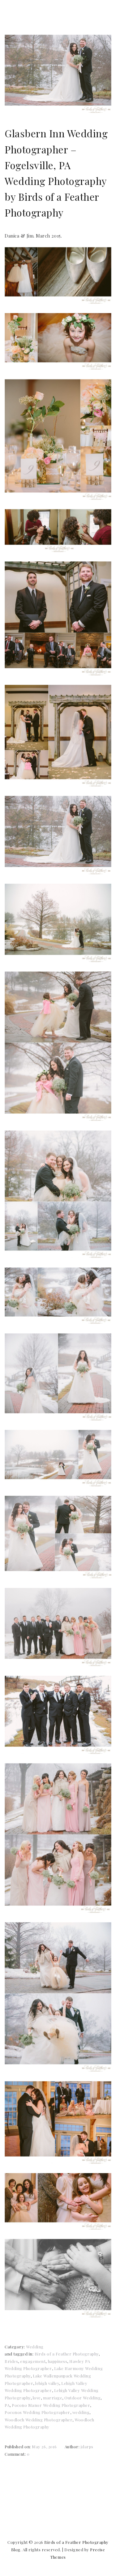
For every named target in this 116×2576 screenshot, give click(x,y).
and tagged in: (20, 2354)
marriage (53, 2398)
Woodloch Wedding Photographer (39, 2420)
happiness (58, 2361)
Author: (73, 2447)
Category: (15, 2347)
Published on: (18, 2447)
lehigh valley (47, 2383)
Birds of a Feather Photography (67, 2354)
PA (7, 2405)
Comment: (16, 2454)
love (37, 2398)
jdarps (87, 2447)
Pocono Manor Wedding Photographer (51, 2405)
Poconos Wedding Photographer (37, 2412)
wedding (81, 2412)
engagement (33, 2361)
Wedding (35, 2347)
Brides (11, 2361)
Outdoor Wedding (82, 2398)
